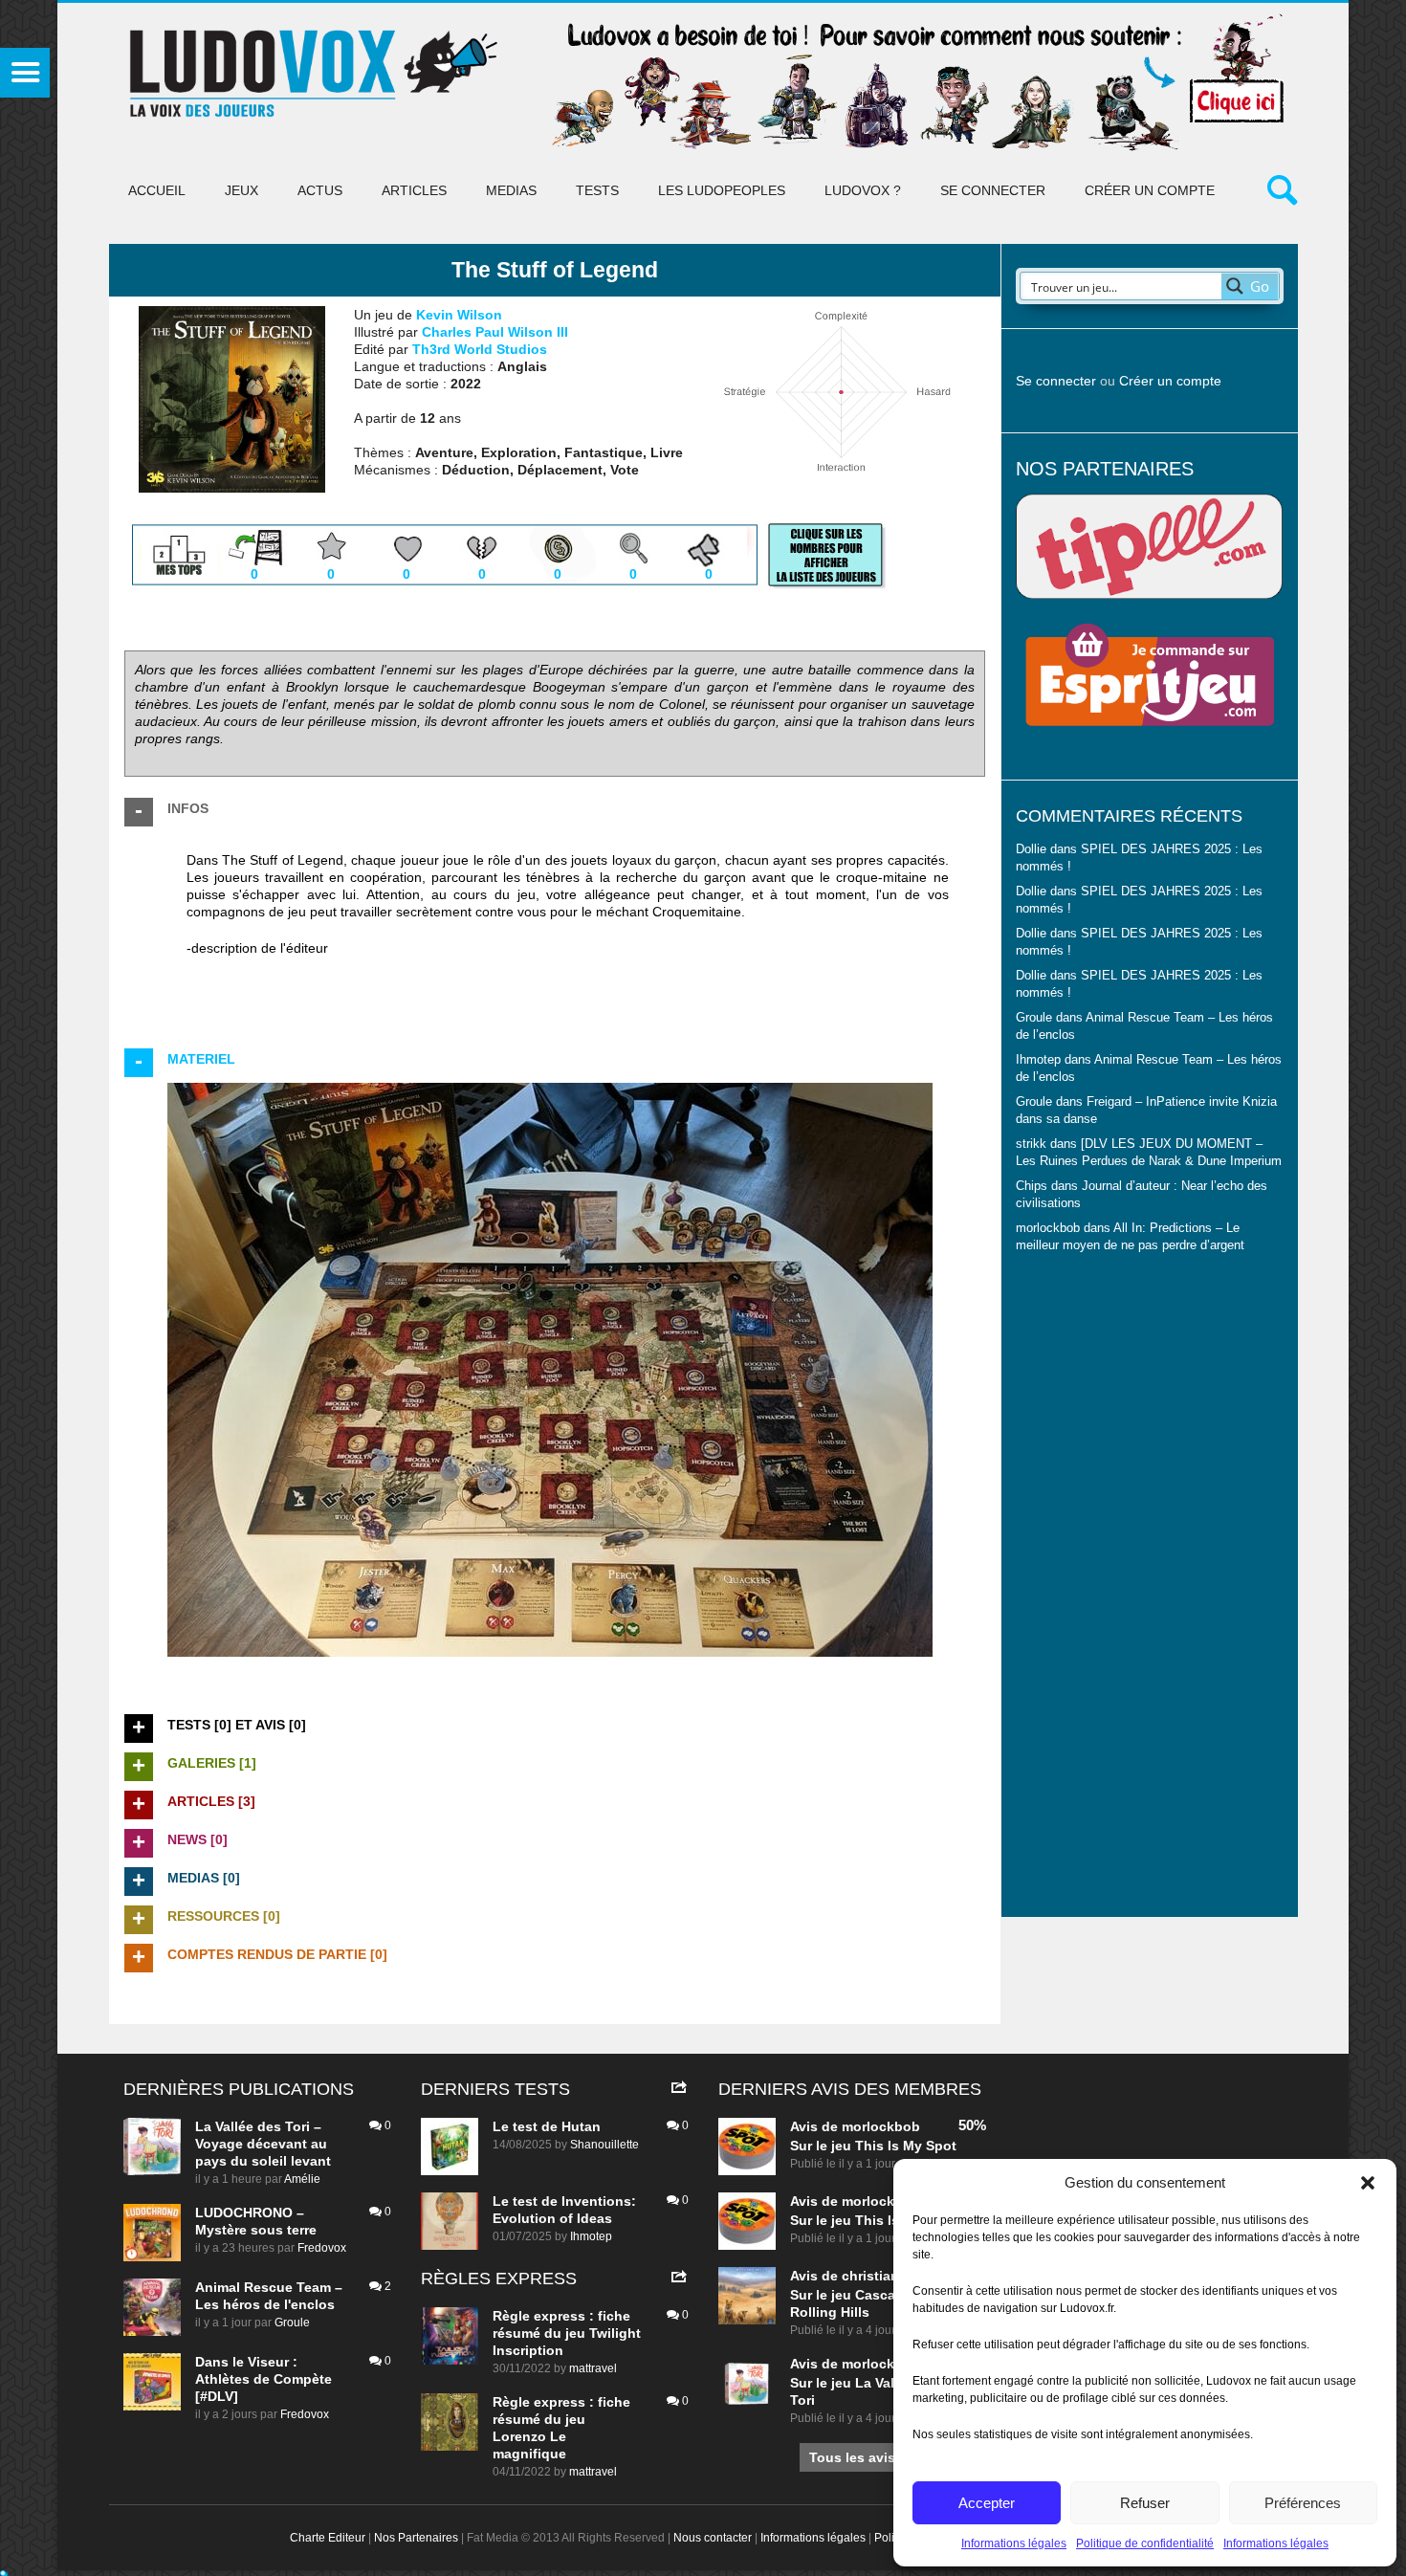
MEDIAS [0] (204, 1878)
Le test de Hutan (547, 2126)
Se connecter (993, 190)
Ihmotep (1038, 1060)
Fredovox (322, 2248)
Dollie (1031, 849)
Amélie (302, 2179)
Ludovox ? (863, 190)
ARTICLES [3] (211, 1801)
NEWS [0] (198, 1839)
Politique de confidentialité (1145, 2543)
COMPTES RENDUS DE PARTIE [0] (277, 1954)
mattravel (593, 2368)
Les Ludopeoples (722, 190)
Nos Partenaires (416, 2538)
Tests (597, 190)
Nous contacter (713, 2538)
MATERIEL (201, 1059)
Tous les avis (852, 2457)
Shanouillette (604, 2145)
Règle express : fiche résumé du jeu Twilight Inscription (567, 2333)
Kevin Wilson (459, 315)
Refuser (1145, 2503)
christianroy (881, 2276)
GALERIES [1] (212, 1763)
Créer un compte (1150, 190)
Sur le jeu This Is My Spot (873, 2146)
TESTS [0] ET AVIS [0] (237, 1725)
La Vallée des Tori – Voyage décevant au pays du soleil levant (263, 2144)
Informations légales (1014, 2543)
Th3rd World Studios (480, 349)
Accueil (157, 190)
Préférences (1303, 2503)
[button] (1368, 2183)
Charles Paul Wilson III (495, 332)
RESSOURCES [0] (224, 1916)
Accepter (987, 2503)
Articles (414, 190)
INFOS (188, 808)
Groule (292, 2323)
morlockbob (881, 2126)
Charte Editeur (328, 2538)
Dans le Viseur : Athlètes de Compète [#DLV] (264, 2379)
